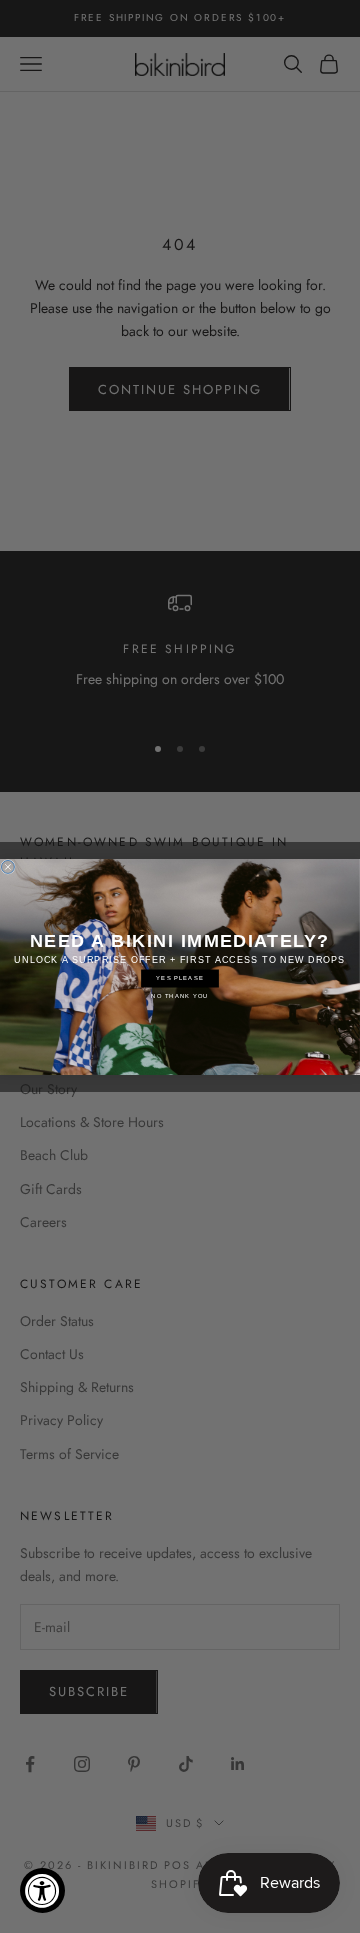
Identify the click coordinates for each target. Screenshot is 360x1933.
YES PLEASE (179, 978)
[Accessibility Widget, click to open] (42, 1890)
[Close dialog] (7, 866)
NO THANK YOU (179, 996)
